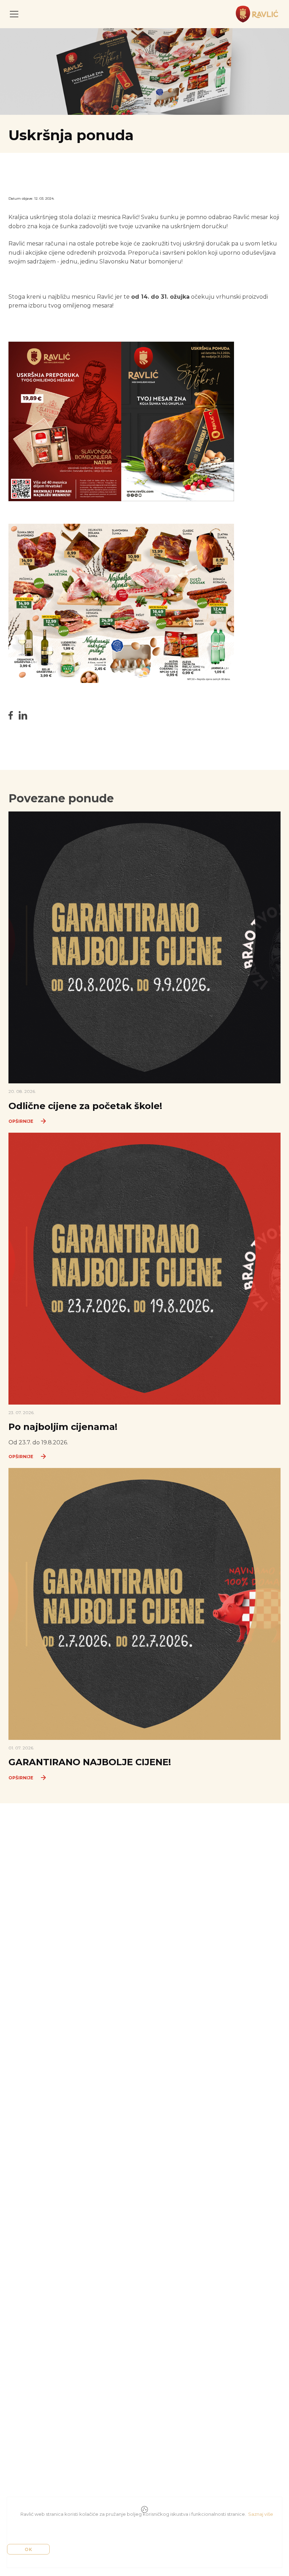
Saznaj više (261, 2514)
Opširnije (21, 1121)
